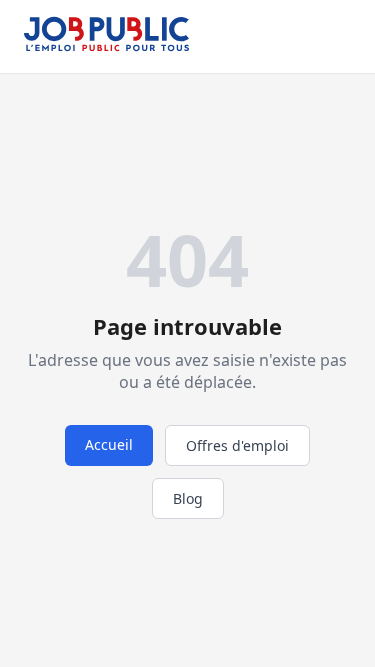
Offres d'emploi (237, 445)
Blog (188, 498)
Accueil (109, 444)
